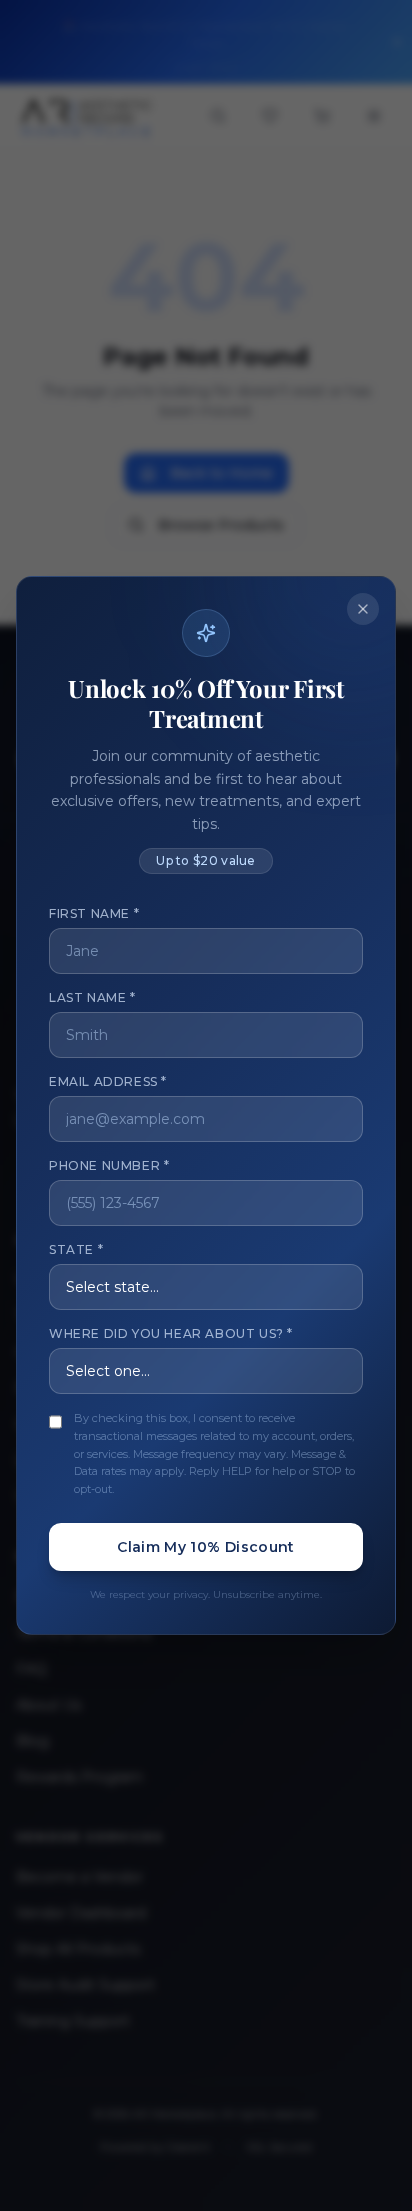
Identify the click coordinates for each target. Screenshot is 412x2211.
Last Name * (92, 997)
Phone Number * (109, 1165)
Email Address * (108, 1081)
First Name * (94, 913)
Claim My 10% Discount (205, 1547)
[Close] (363, 609)
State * (76, 1249)
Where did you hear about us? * (171, 1333)
